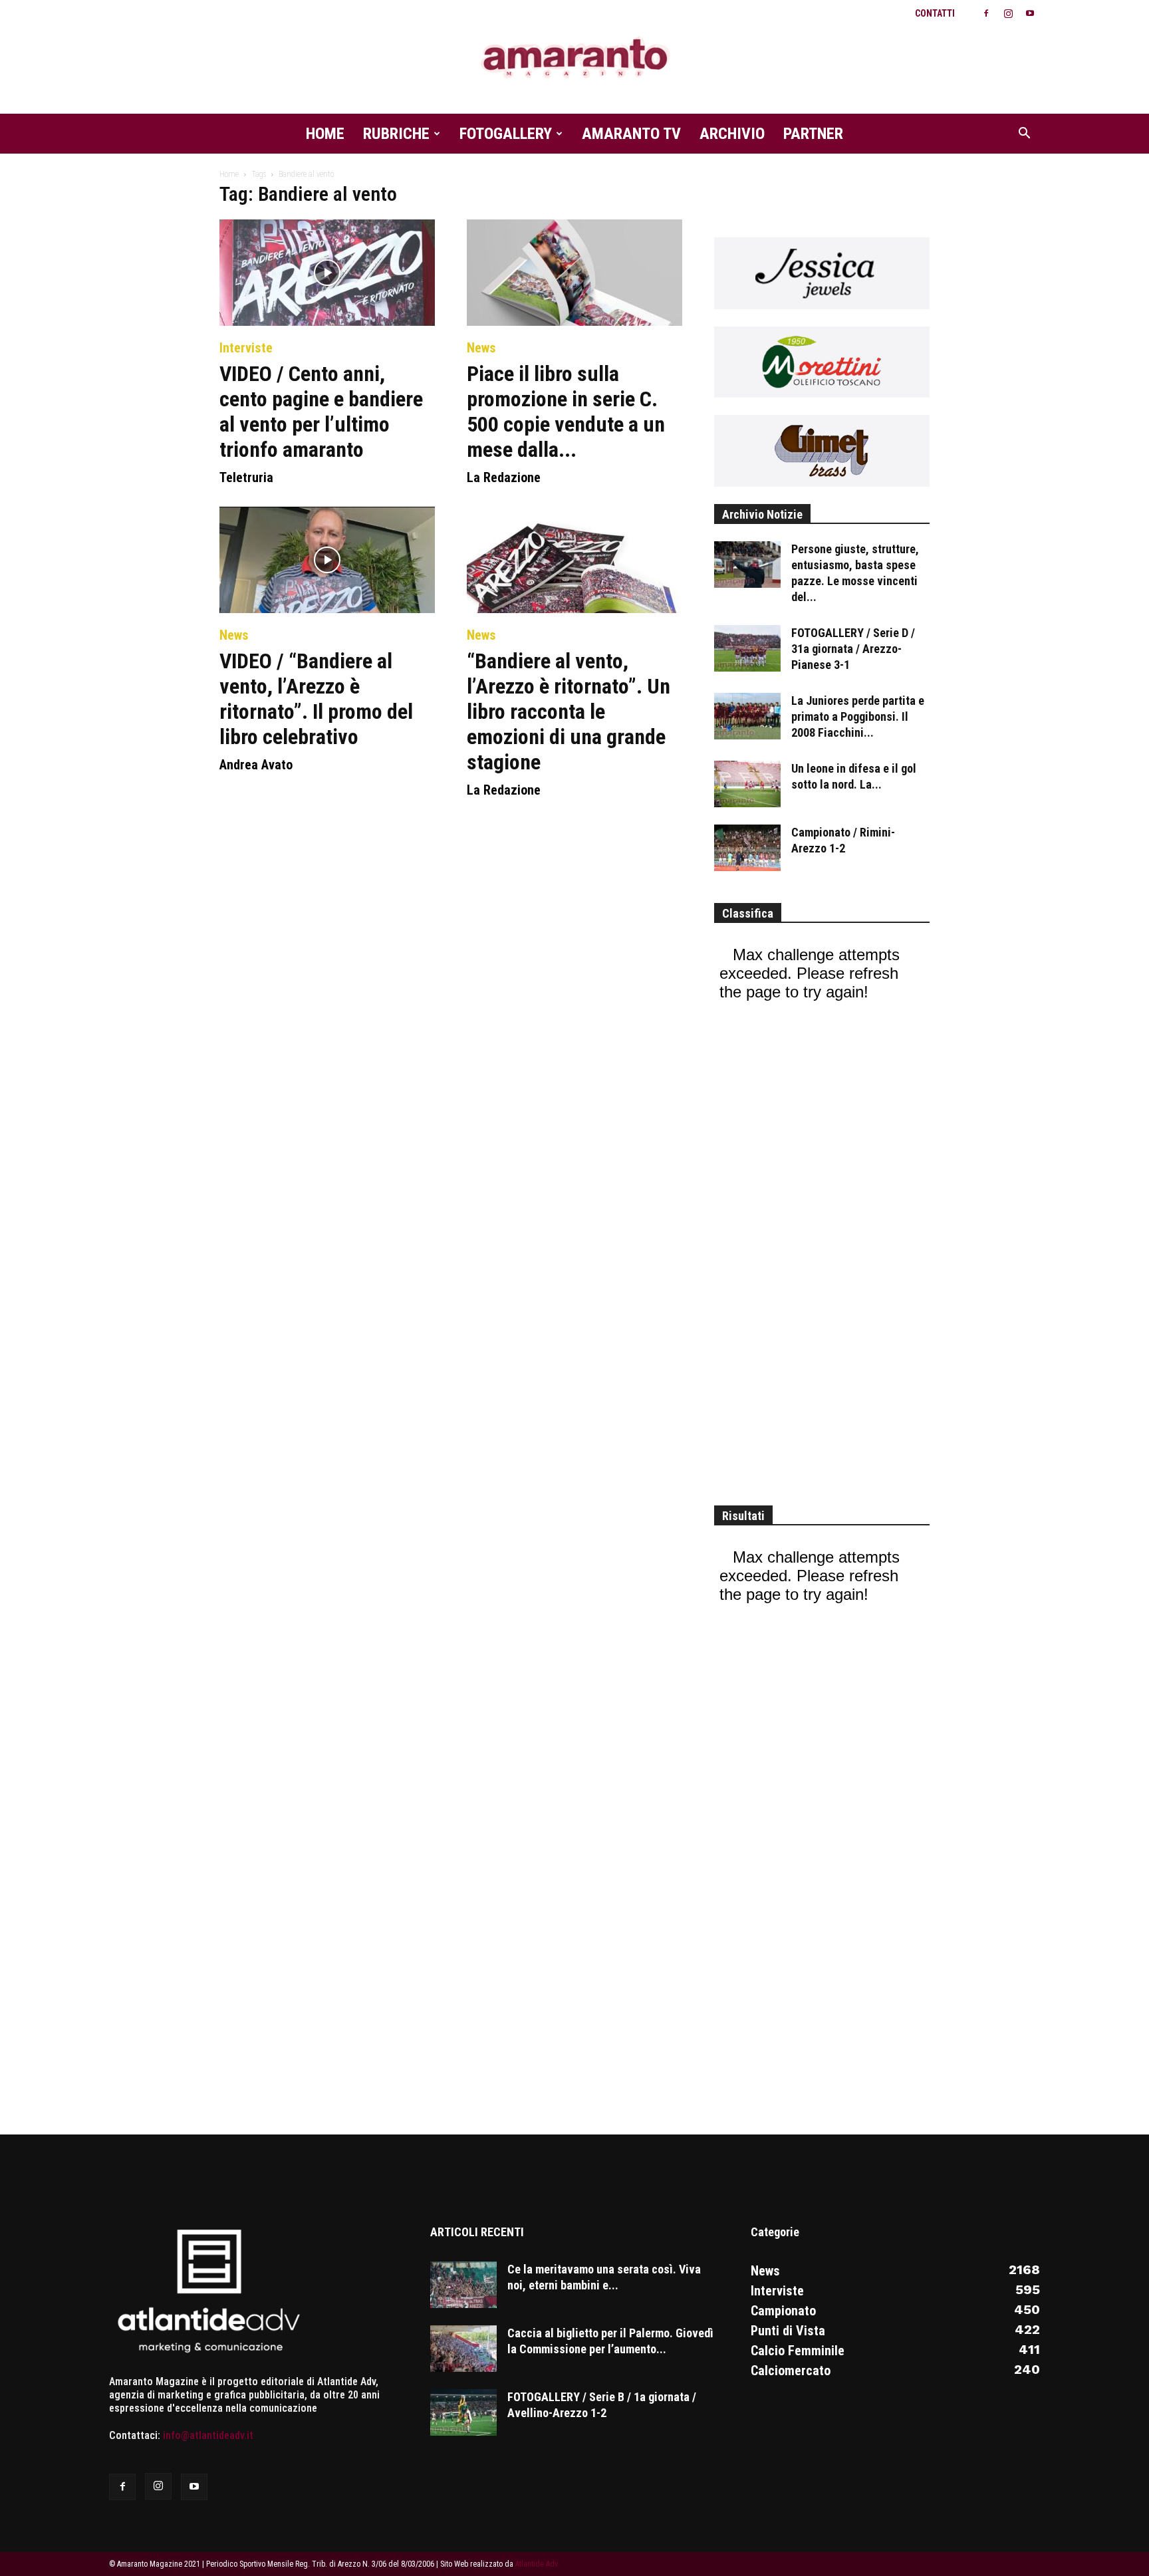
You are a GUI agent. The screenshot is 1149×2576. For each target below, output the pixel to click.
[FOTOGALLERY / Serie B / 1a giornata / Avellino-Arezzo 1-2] (463, 2412)
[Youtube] (1030, 13)
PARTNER (813, 134)
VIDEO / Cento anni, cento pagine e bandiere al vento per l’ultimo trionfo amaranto (321, 412)
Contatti (935, 13)
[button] (1024, 134)
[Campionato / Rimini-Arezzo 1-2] (747, 848)
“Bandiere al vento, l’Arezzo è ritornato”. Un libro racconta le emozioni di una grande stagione (569, 711)
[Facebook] (986, 13)
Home (325, 134)
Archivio (732, 134)
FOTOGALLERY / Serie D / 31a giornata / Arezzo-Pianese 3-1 (853, 649)
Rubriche (396, 134)
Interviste (246, 348)
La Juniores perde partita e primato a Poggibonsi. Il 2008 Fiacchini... (858, 716)
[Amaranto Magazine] (574, 58)
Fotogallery (506, 134)
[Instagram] (1008, 13)
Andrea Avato (256, 765)
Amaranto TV (631, 134)
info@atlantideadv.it (208, 2435)
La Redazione (504, 477)
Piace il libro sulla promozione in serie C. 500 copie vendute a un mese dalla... (566, 412)
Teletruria (246, 477)
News (481, 348)
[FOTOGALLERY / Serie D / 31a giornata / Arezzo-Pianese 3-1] (747, 648)
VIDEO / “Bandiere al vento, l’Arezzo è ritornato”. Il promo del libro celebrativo (316, 699)
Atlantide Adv (537, 2564)
